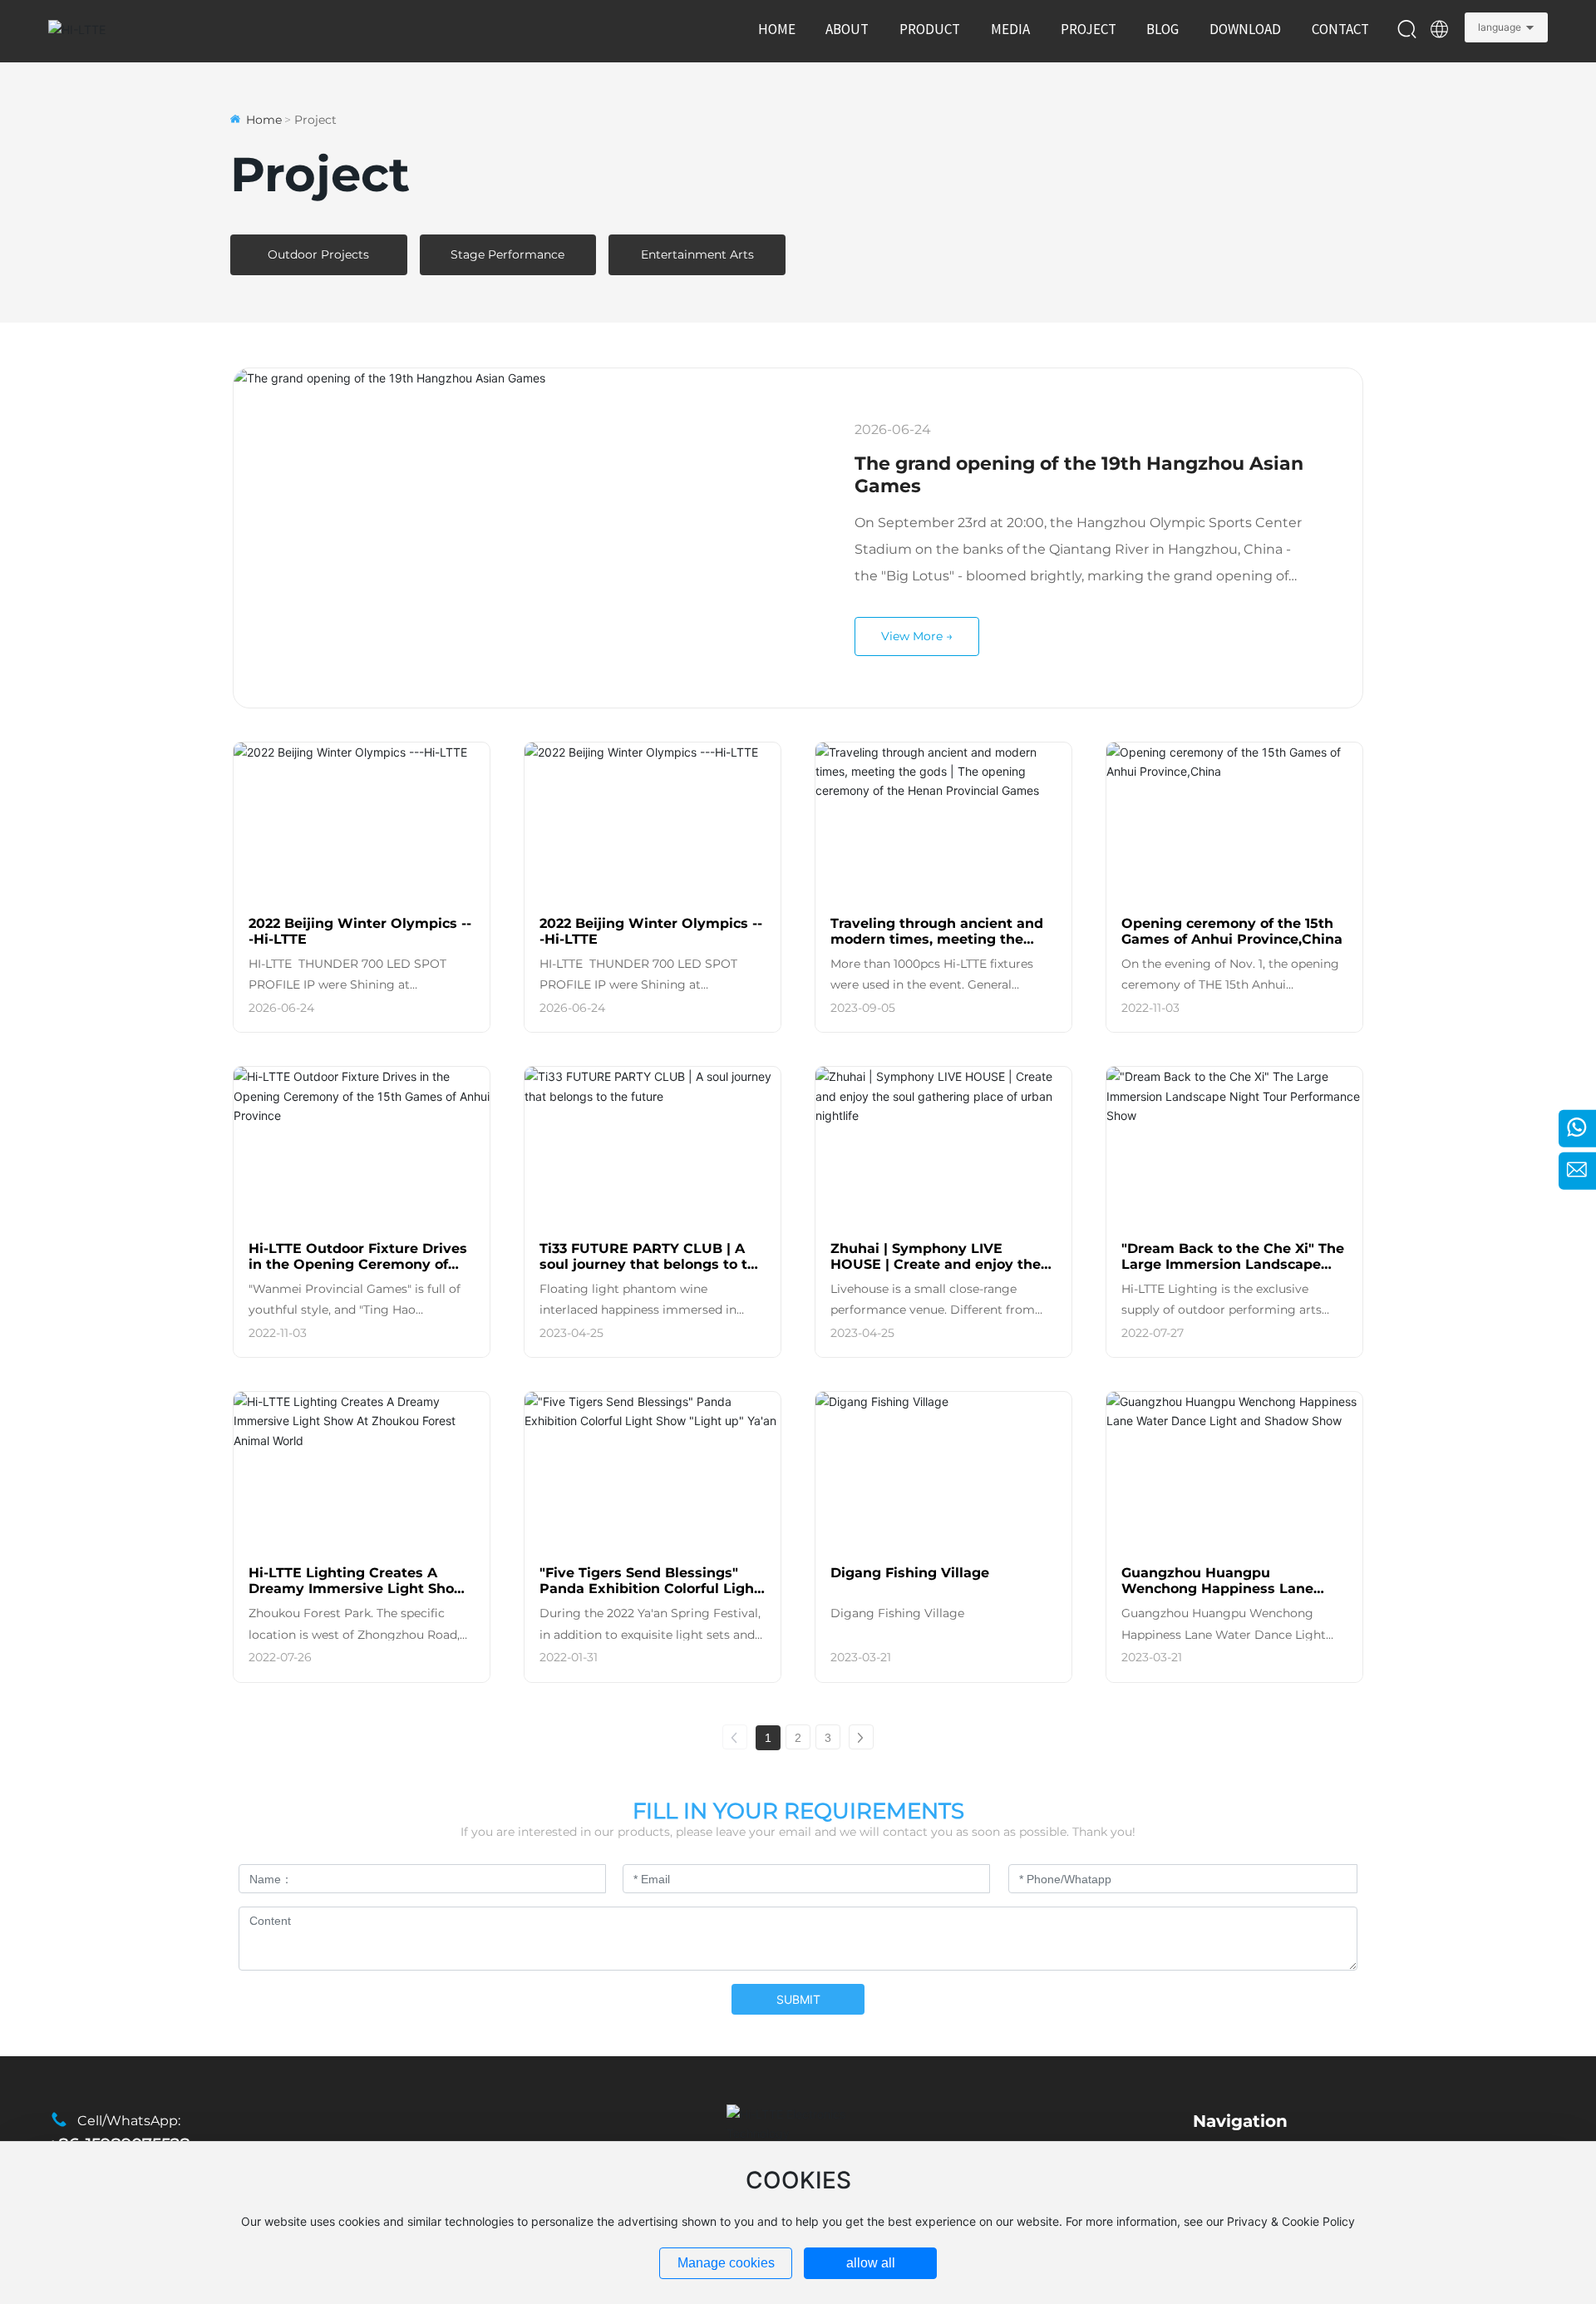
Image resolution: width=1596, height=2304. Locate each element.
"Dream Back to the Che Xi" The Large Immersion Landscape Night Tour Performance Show (1233, 1264)
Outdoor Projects (318, 254)
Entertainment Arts (697, 254)
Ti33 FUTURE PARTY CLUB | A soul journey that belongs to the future (652, 1264)
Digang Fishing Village (910, 1573)
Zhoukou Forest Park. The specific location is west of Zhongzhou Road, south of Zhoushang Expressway (354, 1634)
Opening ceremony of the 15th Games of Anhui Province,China (1232, 931)
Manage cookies (726, 2263)
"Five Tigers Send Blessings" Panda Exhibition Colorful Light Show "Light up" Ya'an (650, 1589)
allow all (871, 2263)
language (1500, 27)
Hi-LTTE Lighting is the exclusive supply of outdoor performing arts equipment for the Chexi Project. (1222, 1310)
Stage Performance (507, 254)
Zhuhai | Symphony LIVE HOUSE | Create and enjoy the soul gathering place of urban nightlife (936, 1272)
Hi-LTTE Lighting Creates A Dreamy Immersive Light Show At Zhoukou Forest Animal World (357, 1596)
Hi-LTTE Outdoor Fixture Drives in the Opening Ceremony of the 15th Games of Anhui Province (358, 1272)
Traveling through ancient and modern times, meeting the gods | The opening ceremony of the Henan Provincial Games (943, 947)
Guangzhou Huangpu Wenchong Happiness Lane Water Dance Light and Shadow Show (1233, 1596)
